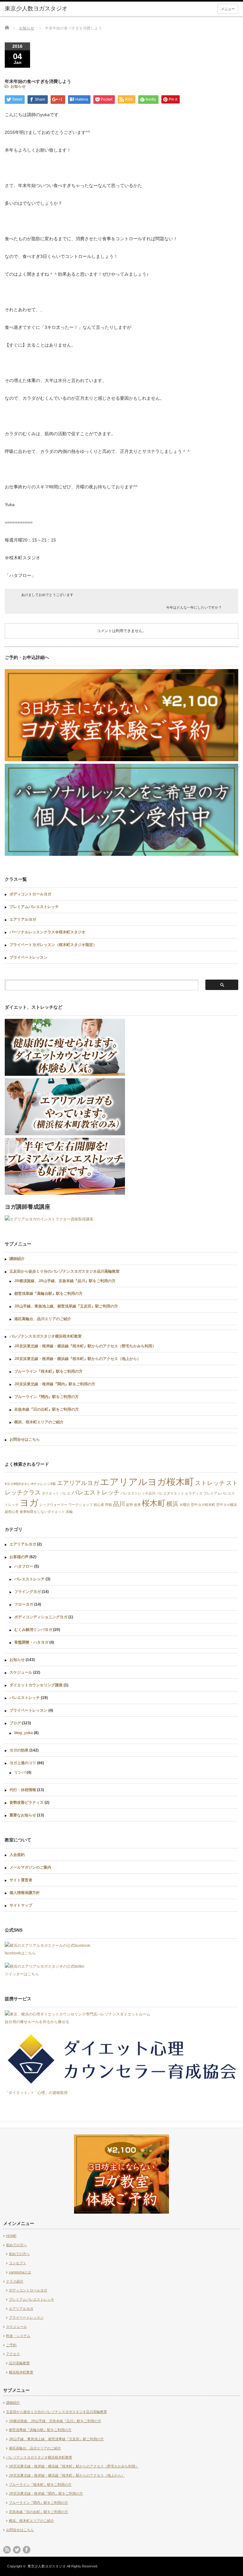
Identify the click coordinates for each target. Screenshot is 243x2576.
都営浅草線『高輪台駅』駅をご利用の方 (48, 1294)
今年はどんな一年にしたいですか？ (194, 607)
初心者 (99, 1505)
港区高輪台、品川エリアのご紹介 (43, 1319)
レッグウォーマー (53, 1505)
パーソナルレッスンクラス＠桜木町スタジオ (47, 932)
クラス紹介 (15, 2281)
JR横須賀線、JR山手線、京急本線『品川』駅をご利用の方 (65, 1281)
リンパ (20, 1772)
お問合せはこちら (25, 1439)
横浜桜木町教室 (21, 2372)
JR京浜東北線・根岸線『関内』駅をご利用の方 (55, 1384)
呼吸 (109, 1505)
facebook (27, 2550)
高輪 (69, 1512)
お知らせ (27, 28)
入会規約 (17, 1855)
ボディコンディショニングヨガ (41, 1617)
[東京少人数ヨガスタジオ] (53, 9)
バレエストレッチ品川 (138, 1493)
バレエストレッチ (96, 1492)
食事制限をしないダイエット (42, 1512)
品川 (119, 1504)
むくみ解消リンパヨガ (33, 1630)
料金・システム (18, 2336)
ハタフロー (24, 1566)
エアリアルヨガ (23, 919)
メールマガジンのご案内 (30, 1867)
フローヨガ (24, 1604)
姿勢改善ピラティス (27, 1802)
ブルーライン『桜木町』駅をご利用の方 (48, 1371)
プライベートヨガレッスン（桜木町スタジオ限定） (53, 945)
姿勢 (129, 1505)
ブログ (15, 1723)
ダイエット (50, 1493)
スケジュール (21, 1672)
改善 (137, 1505)
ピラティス (194, 1493)
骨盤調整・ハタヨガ (31, 1642)
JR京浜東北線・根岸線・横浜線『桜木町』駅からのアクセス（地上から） (78, 1359)
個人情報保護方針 (25, 1893)
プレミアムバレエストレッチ (34, 907)
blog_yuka (24, 1733)
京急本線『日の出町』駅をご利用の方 (47, 1409)
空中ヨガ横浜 (227, 1505)
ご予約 (11, 2345)
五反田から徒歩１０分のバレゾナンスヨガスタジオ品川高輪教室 (65, 1271)
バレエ (65, 1493)
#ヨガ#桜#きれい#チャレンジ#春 (30, 1484)
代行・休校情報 (23, 1790)
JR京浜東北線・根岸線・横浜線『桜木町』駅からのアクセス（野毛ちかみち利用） (85, 1346)
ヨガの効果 (19, 1750)
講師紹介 (17, 1259)
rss (7, 2550)
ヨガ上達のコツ (23, 1763)
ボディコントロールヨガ (30, 894)
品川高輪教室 (19, 2363)
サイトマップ (21, 1905)
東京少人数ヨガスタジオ (47, 2566)
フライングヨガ (28, 1592)
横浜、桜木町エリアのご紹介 (39, 1422)
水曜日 (185, 1505)
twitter (17, 2550)
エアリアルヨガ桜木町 (147, 1482)
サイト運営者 (21, 1880)
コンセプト (18, 2263)
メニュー (228, 9)
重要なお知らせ (23, 1815)
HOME (11, 2236)
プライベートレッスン (28, 957)
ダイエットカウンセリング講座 (36, 1685)
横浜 (172, 1504)
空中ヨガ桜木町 (203, 1505)
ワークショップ (81, 1505)
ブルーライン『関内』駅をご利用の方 (47, 1397)
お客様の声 (19, 1557)
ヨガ (29, 1503)
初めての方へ (16, 2245)
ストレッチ (210, 1483)
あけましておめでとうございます (47, 595)
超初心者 (12, 1512)
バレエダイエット (170, 1493)
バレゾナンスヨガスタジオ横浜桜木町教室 (46, 1336)
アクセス (13, 2354)
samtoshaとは (20, 2272)
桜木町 (154, 1503)
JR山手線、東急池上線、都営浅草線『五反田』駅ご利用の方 (66, 1306)
